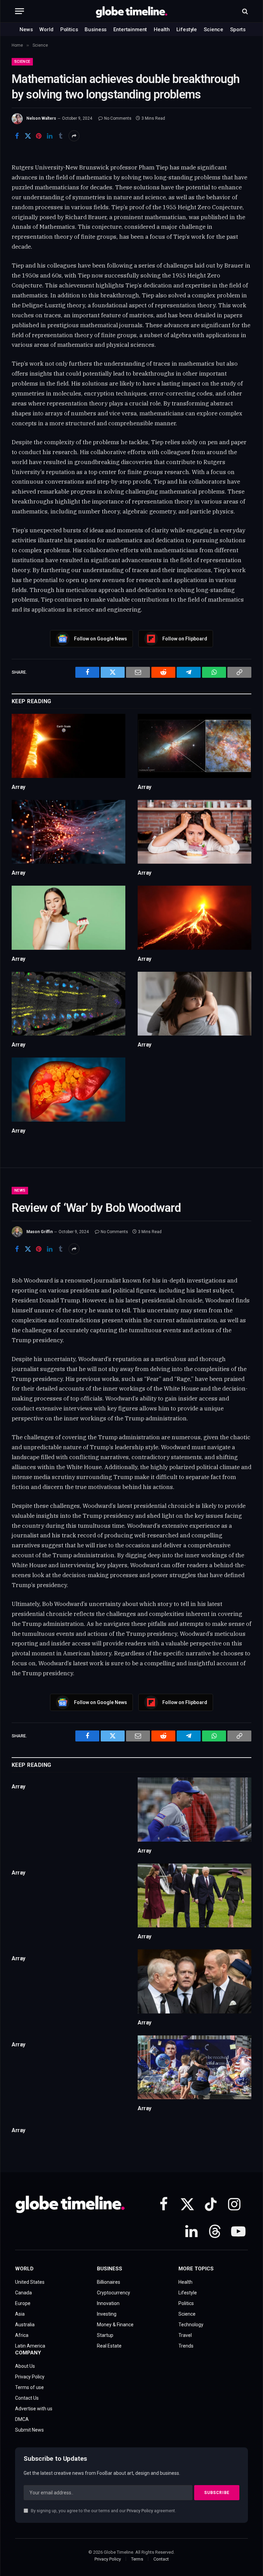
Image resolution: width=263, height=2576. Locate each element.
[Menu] (20, 11)
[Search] (244, 11)
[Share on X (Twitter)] (28, 136)
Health (162, 29)
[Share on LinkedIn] (50, 136)
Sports (238, 29)
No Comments (118, 118)
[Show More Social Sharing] (74, 136)
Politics (69, 29)
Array (18, 787)
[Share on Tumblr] (61, 136)
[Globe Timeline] (132, 11)
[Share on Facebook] (17, 136)
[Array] (68, 746)
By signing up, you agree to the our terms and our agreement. (103, 2511)
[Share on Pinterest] (39, 136)
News (26, 29)
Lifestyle (187, 29)
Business (96, 29)
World (46, 29)
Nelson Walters (41, 118)
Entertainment (130, 29)
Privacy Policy (140, 2511)
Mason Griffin (40, 1232)
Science (214, 29)
